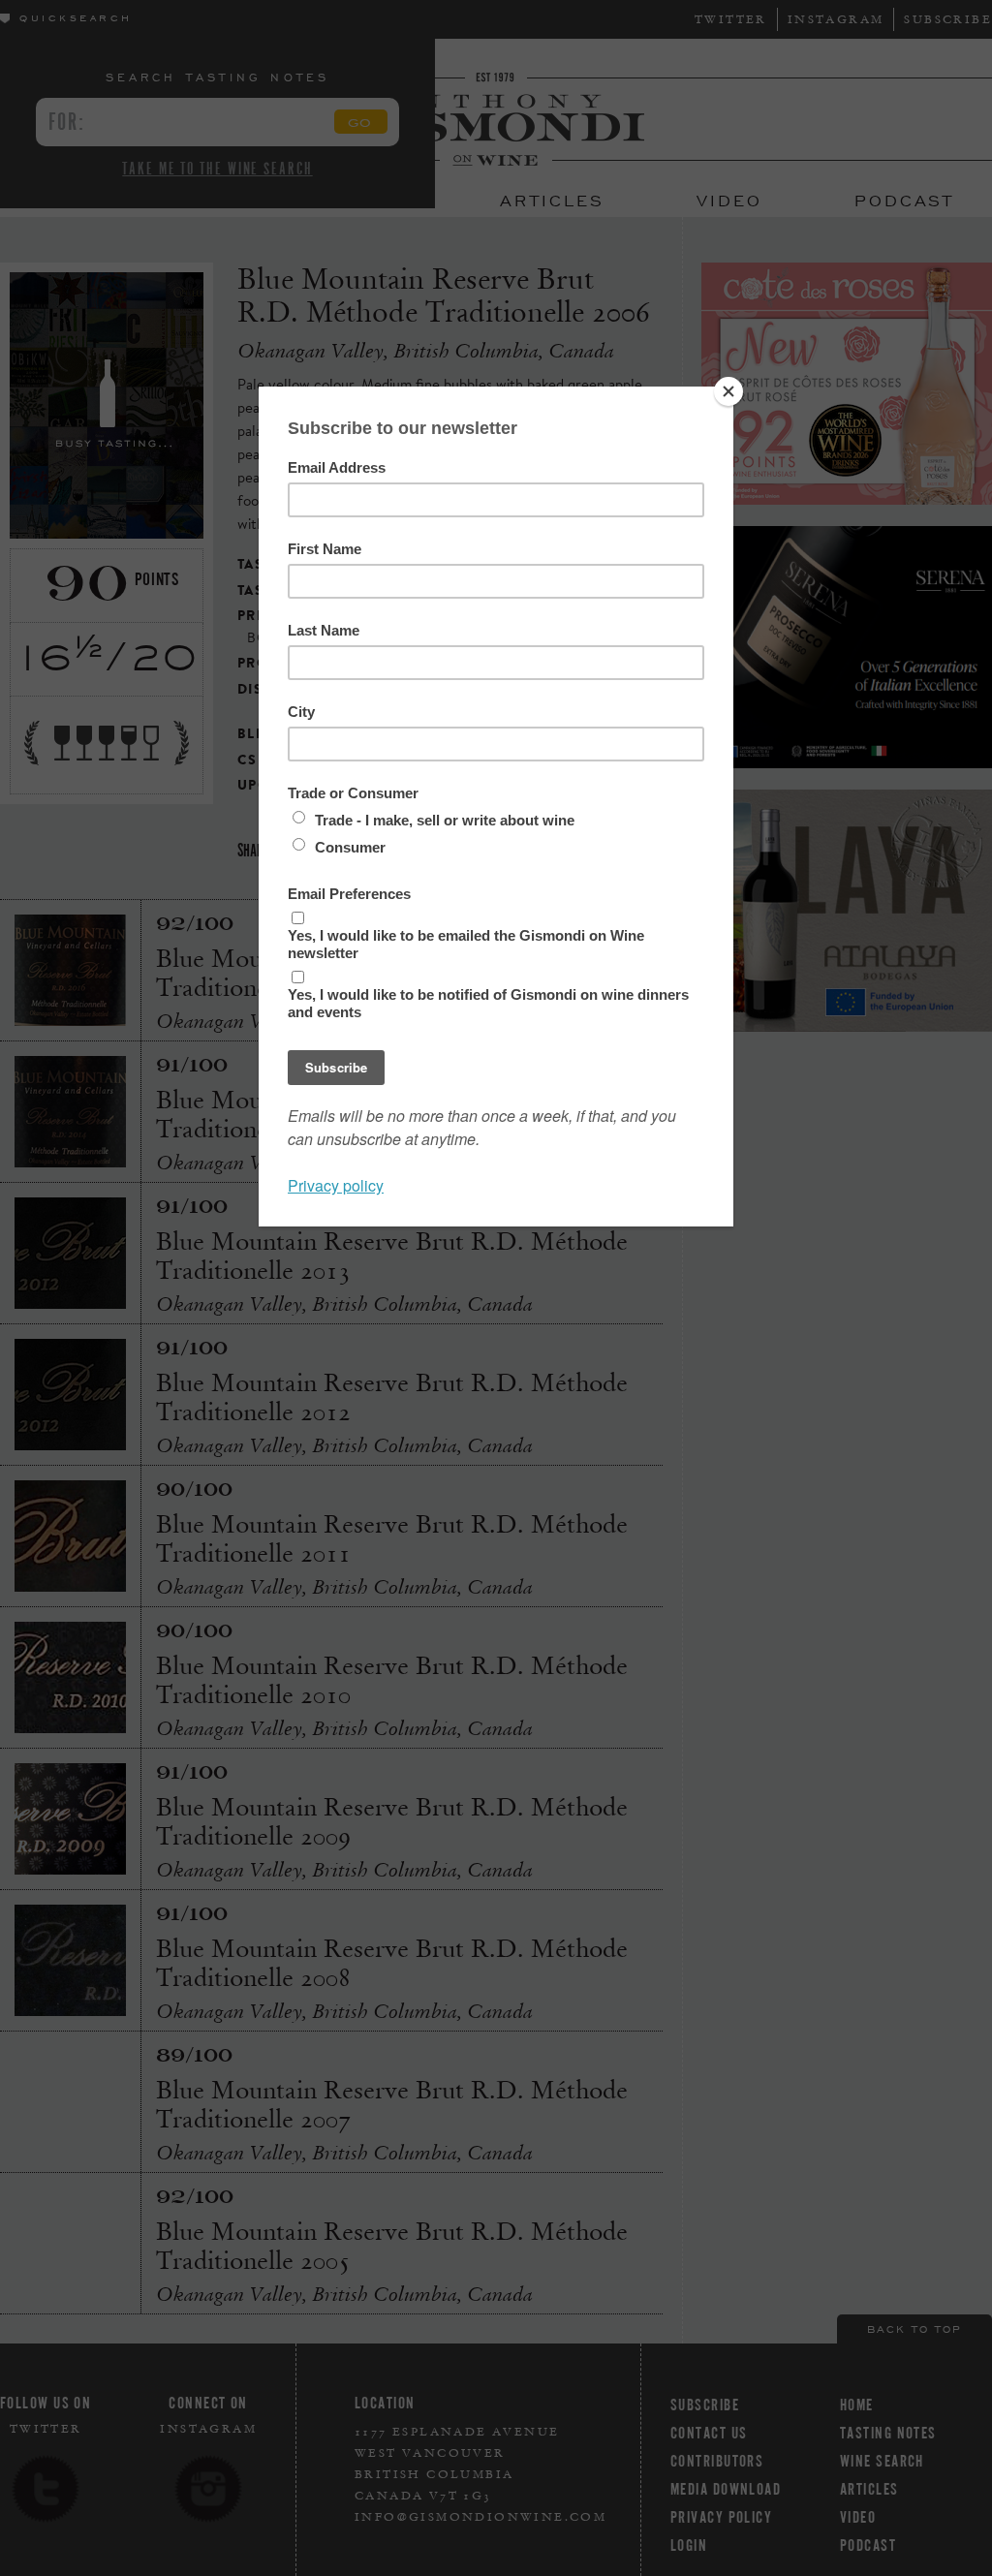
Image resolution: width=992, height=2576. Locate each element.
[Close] (728, 391)
